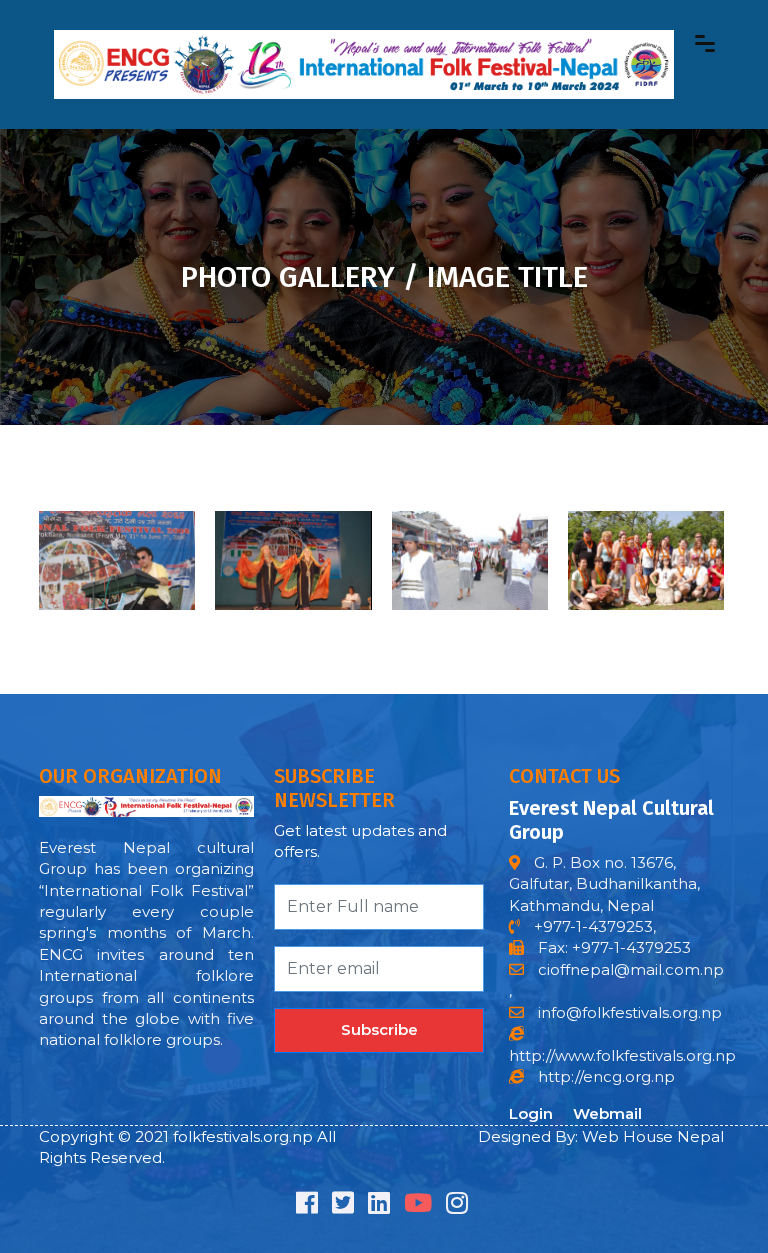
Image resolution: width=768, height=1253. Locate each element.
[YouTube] (418, 1206)
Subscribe (379, 1029)
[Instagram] (457, 1206)
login (531, 1113)
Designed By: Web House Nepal (601, 1136)
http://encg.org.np (604, 1076)
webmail (607, 1113)
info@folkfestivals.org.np (630, 1012)
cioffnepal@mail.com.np (629, 969)
